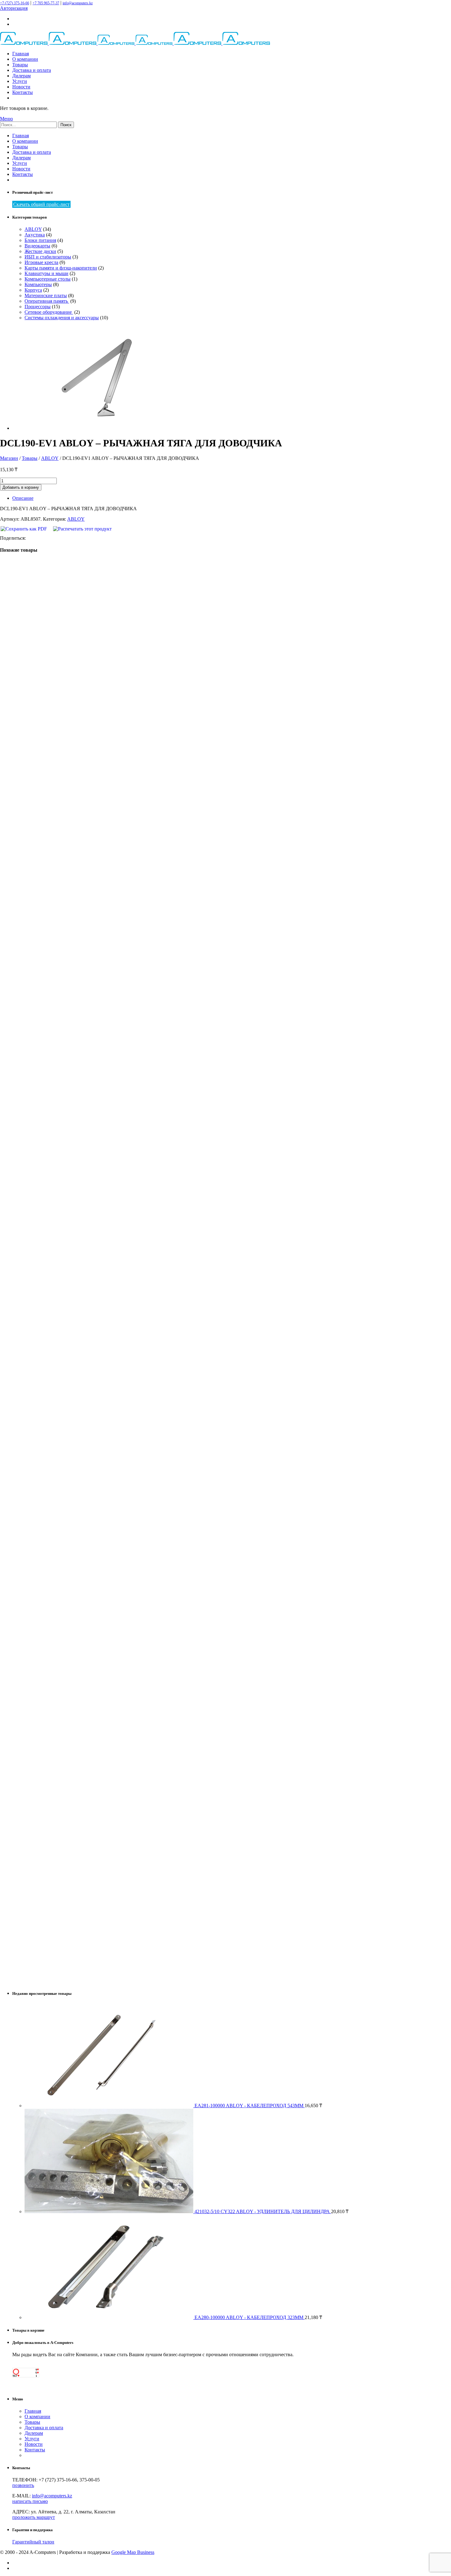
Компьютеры (38, 284)
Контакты (23, 92)
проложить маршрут (34, 2517)
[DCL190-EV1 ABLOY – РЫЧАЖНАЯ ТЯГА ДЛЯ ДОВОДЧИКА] (97, 428)
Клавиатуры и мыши (46, 273)
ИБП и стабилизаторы (48, 257)
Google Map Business (133, 2552)
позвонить (23, 2485)
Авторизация (14, 8)
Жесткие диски (40, 251)
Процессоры (38, 307)
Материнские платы (46, 295)
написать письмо (30, 2501)
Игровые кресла (41, 262)
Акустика (35, 235)
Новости (21, 87)
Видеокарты (37, 246)
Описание (23, 498)
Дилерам (21, 76)
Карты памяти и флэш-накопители (61, 268)
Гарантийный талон (33, 2542)
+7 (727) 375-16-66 (15, 3)
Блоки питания (40, 240)
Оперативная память (47, 301)
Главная (21, 54)
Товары (20, 65)
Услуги (20, 81)
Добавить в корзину (21, 487)
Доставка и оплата (32, 70)
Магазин (9, 458)
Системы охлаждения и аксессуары (62, 318)
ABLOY (33, 229)
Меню (6, 119)
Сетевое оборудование (49, 312)
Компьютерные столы (48, 279)
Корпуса (33, 290)
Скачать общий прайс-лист (41, 204)
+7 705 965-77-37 (46, 3)
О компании (25, 59)
